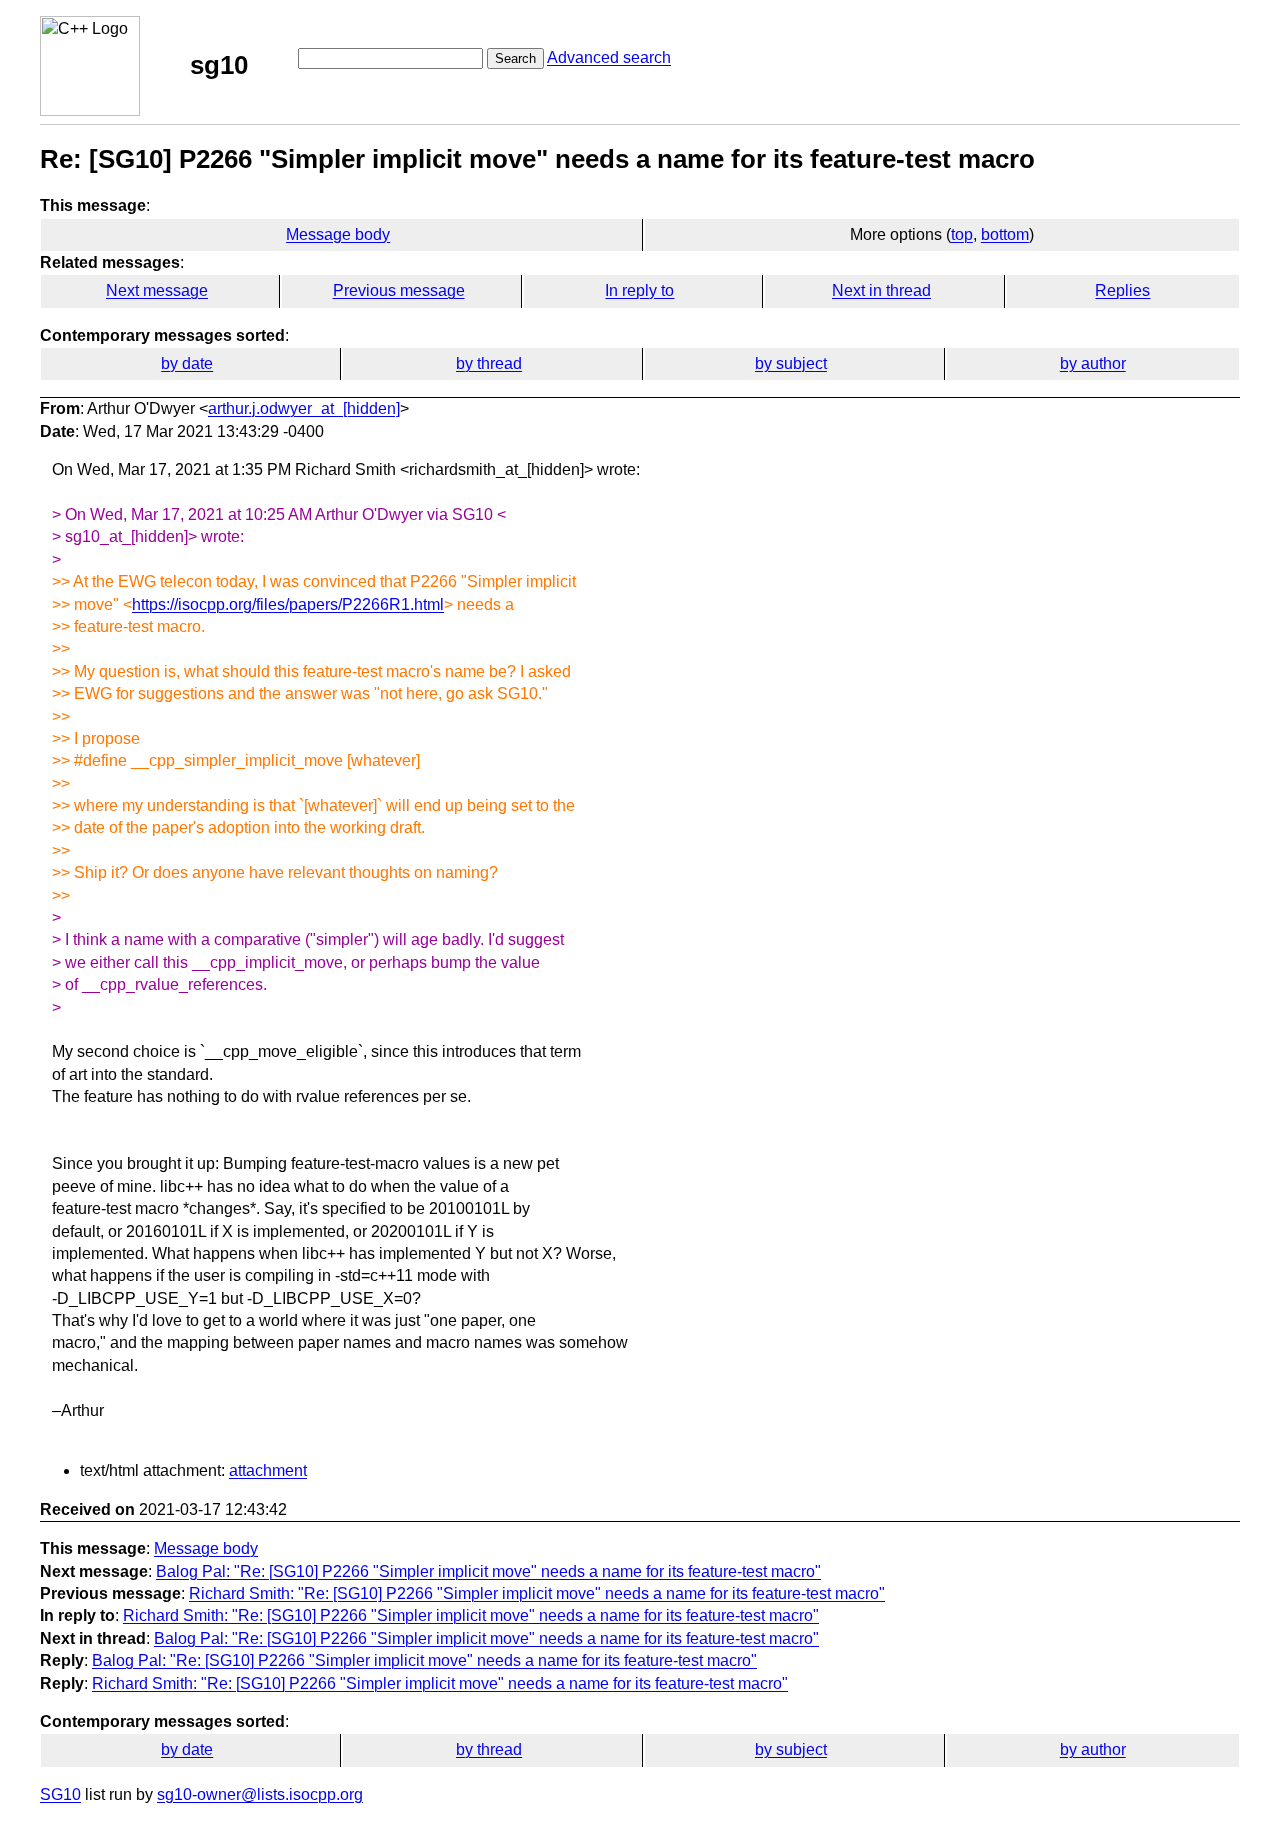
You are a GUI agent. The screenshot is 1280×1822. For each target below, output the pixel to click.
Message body (338, 234)
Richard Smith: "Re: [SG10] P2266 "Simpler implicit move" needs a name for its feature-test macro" (537, 1593)
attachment (268, 1470)
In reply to (639, 290)
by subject (791, 363)
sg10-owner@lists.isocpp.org (260, 1794)
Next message (157, 290)
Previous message (399, 290)
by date (187, 363)
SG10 (60, 1794)
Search (515, 58)
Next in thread (881, 290)
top (962, 234)
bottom (1005, 234)
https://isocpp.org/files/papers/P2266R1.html (288, 604)
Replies (1122, 290)
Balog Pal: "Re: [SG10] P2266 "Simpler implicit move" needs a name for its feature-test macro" (488, 1571)
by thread (489, 363)
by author (1093, 363)
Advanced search (609, 57)
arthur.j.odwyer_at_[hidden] (304, 408)
